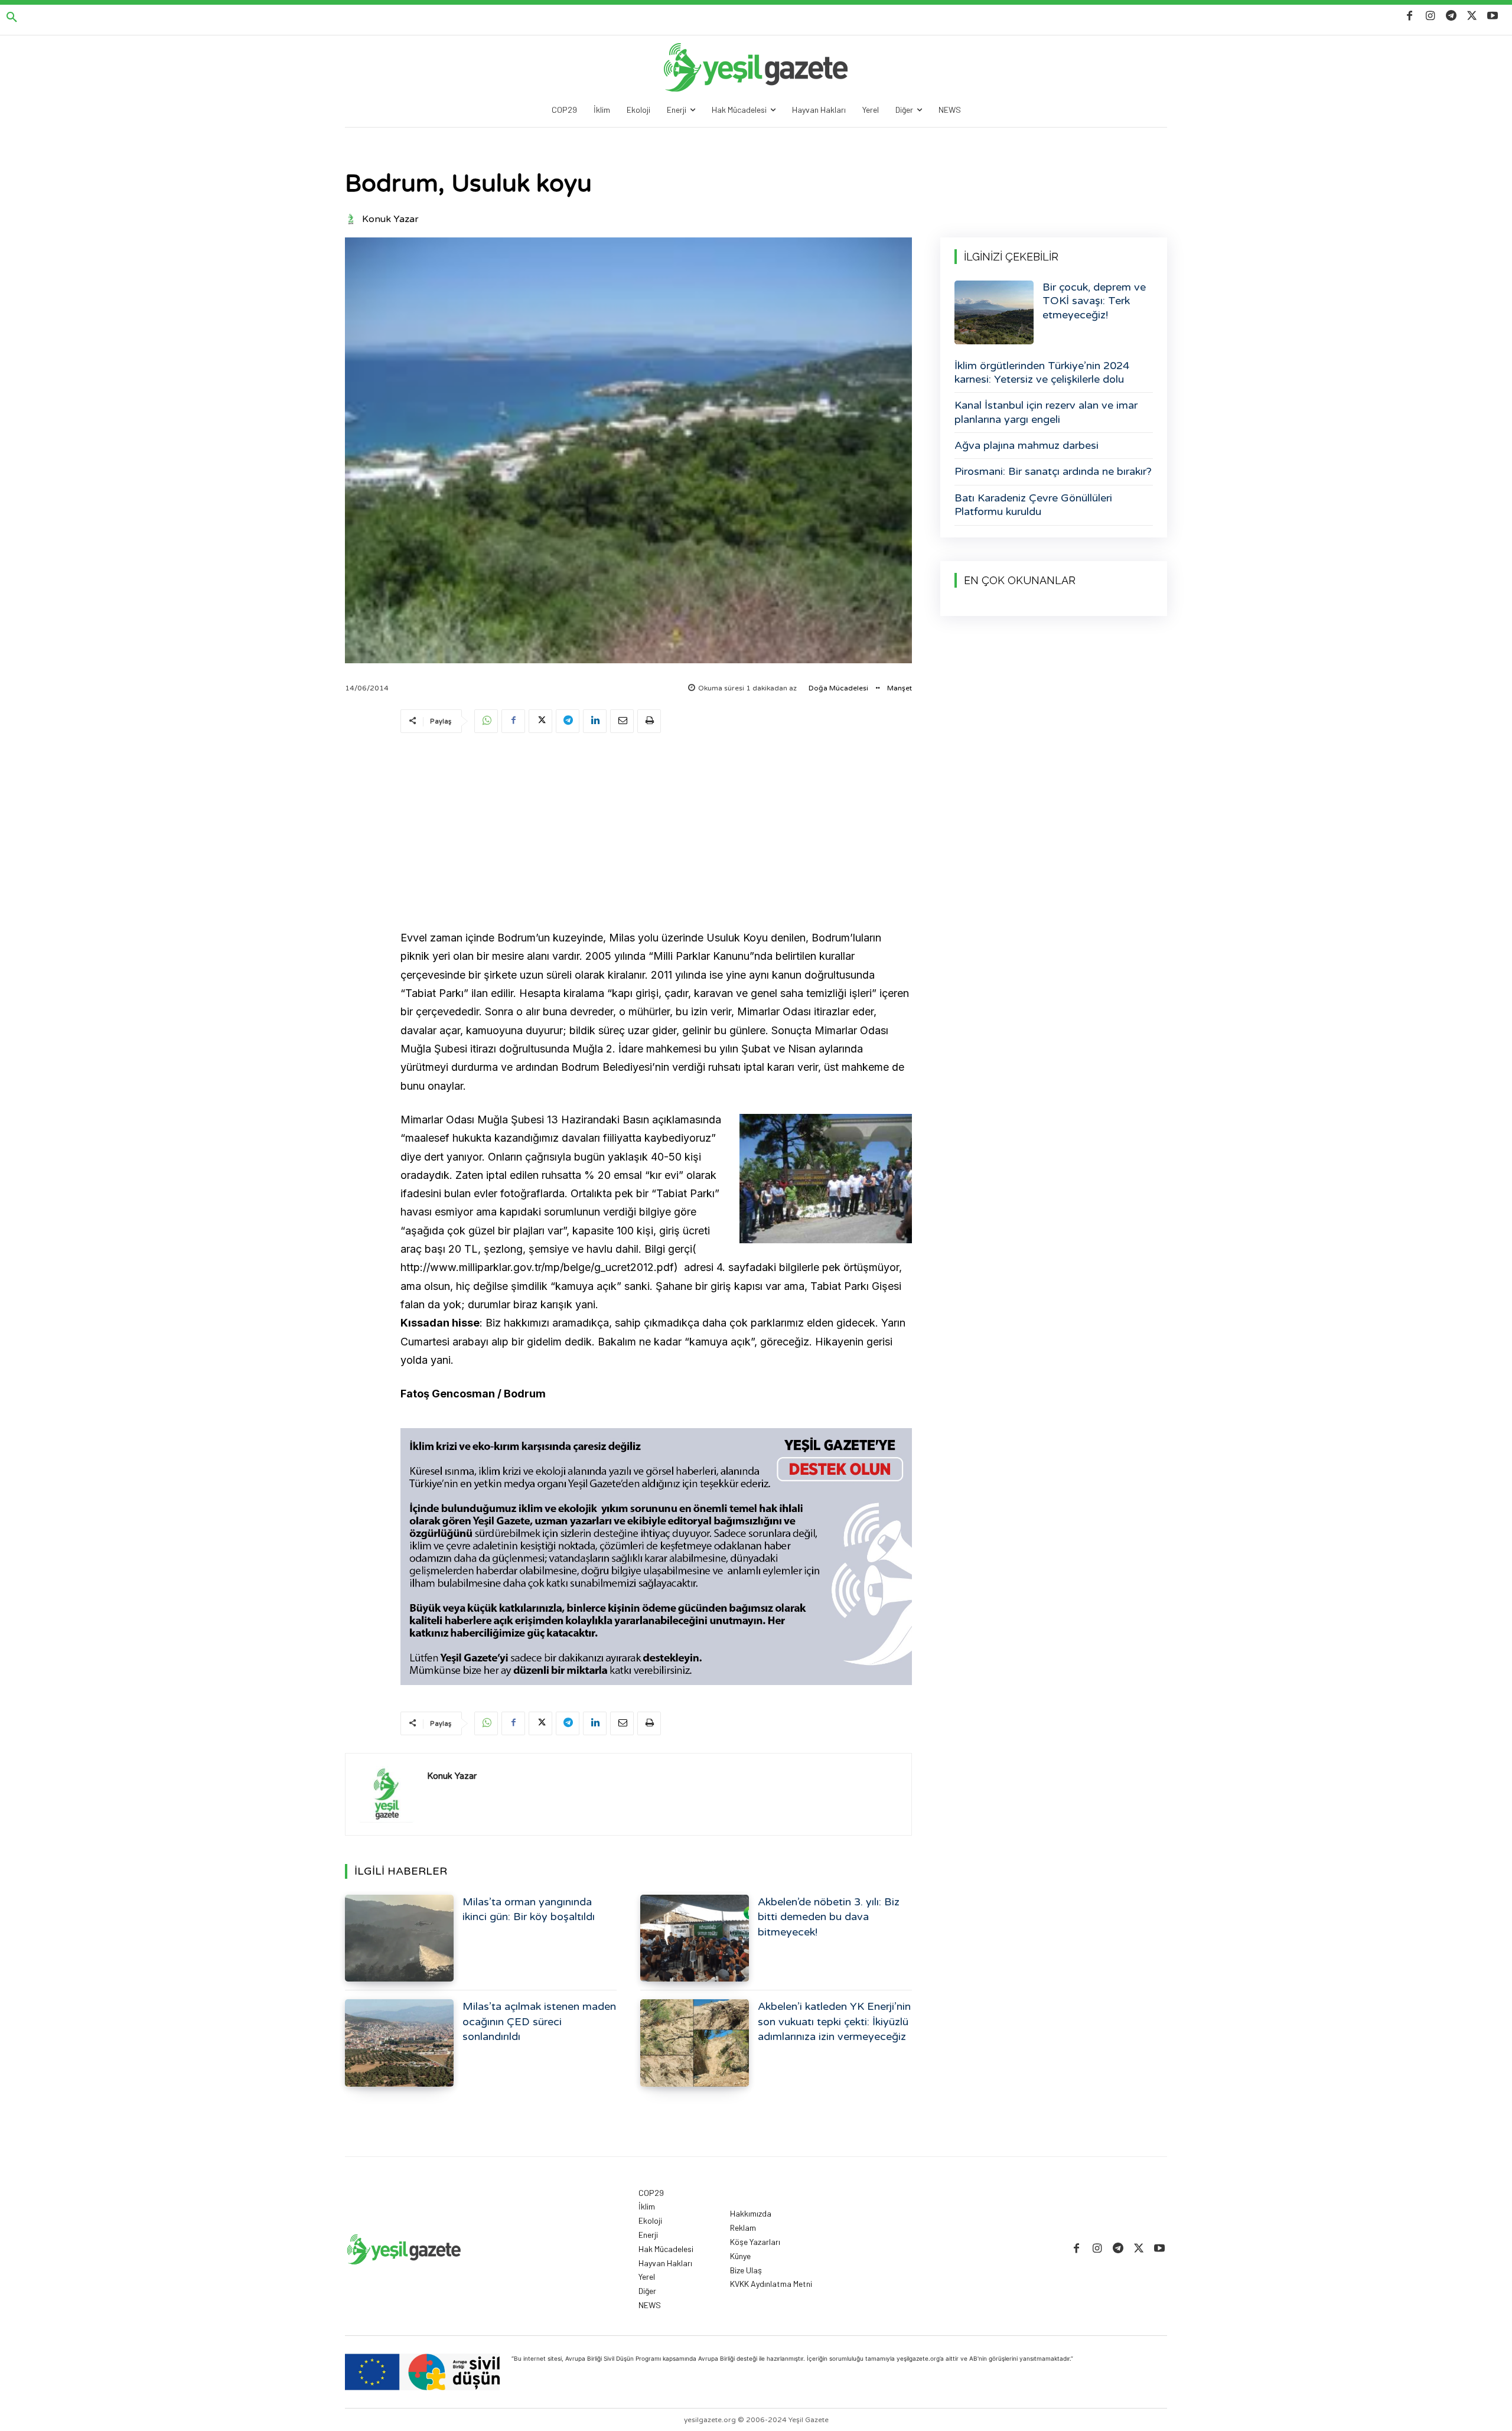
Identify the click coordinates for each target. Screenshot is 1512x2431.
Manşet (900, 688)
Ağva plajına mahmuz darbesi (1027, 445)
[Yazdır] (649, 721)
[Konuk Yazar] (353, 219)
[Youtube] (1493, 16)
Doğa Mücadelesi (838, 688)
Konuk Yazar (390, 219)
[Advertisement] (656, 833)
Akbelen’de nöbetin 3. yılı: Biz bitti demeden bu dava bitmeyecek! (829, 1917)
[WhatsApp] (486, 721)
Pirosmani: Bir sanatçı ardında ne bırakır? (1053, 471)
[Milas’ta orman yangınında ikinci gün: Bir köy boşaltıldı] (399, 1938)
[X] (1472, 16)
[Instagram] (1430, 16)
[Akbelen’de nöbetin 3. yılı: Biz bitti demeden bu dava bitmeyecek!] (695, 1938)
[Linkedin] (595, 721)
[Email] (622, 721)
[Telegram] (1451, 16)
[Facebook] (1410, 16)
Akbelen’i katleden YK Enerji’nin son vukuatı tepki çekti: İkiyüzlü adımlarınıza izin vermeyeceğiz (834, 2021)
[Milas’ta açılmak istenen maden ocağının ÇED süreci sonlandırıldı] (399, 2043)
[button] (12, 18)
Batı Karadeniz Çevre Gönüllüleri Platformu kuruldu (1033, 505)
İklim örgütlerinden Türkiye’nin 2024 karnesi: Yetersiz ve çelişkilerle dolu (1042, 372)
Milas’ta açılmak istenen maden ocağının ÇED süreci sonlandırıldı (539, 2021)
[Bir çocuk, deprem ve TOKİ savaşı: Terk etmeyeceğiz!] (994, 312)
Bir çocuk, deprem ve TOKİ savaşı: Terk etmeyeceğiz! (1094, 301)
